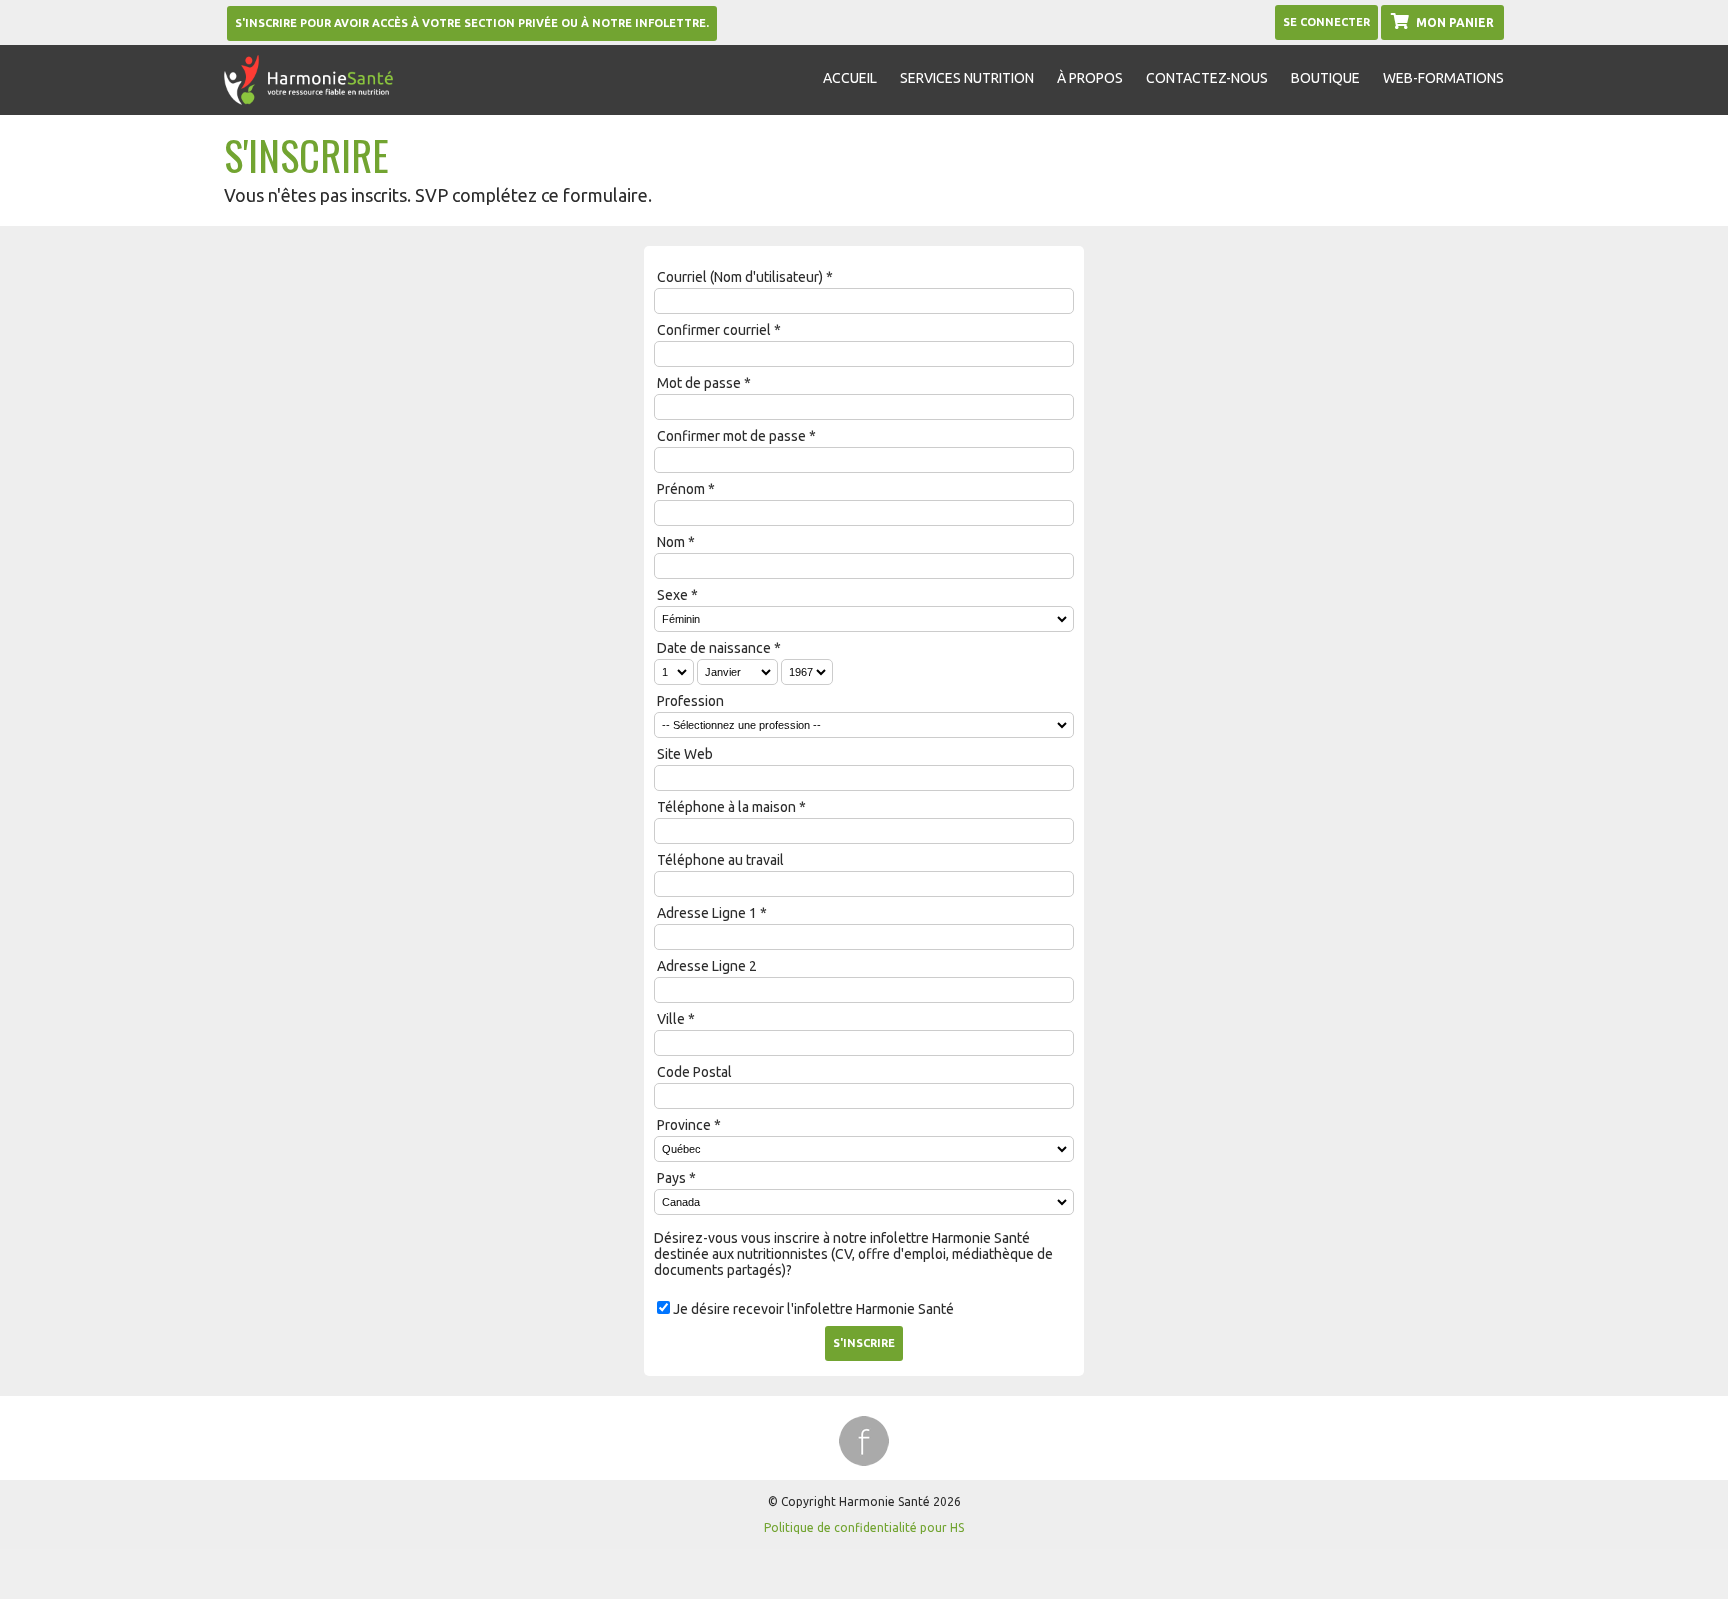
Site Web (685, 754)
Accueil (850, 78)
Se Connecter (1326, 22)
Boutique (1325, 78)
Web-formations (1443, 78)
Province (684, 1125)
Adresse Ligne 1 (707, 913)
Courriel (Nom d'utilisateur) (740, 277)
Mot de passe (699, 383)
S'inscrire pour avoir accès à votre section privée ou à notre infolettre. (472, 23)
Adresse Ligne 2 (707, 966)
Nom (671, 542)
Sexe (672, 595)
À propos (1090, 78)
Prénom (681, 489)
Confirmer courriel (714, 330)
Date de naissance (714, 648)
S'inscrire (864, 1343)
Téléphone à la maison (726, 807)
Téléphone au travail (720, 860)
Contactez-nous (1207, 78)
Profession (690, 701)
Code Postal (694, 1072)
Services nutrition (967, 78)
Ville (671, 1019)
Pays (671, 1178)
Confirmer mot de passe (731, 436)
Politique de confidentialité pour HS (864, 1527)
